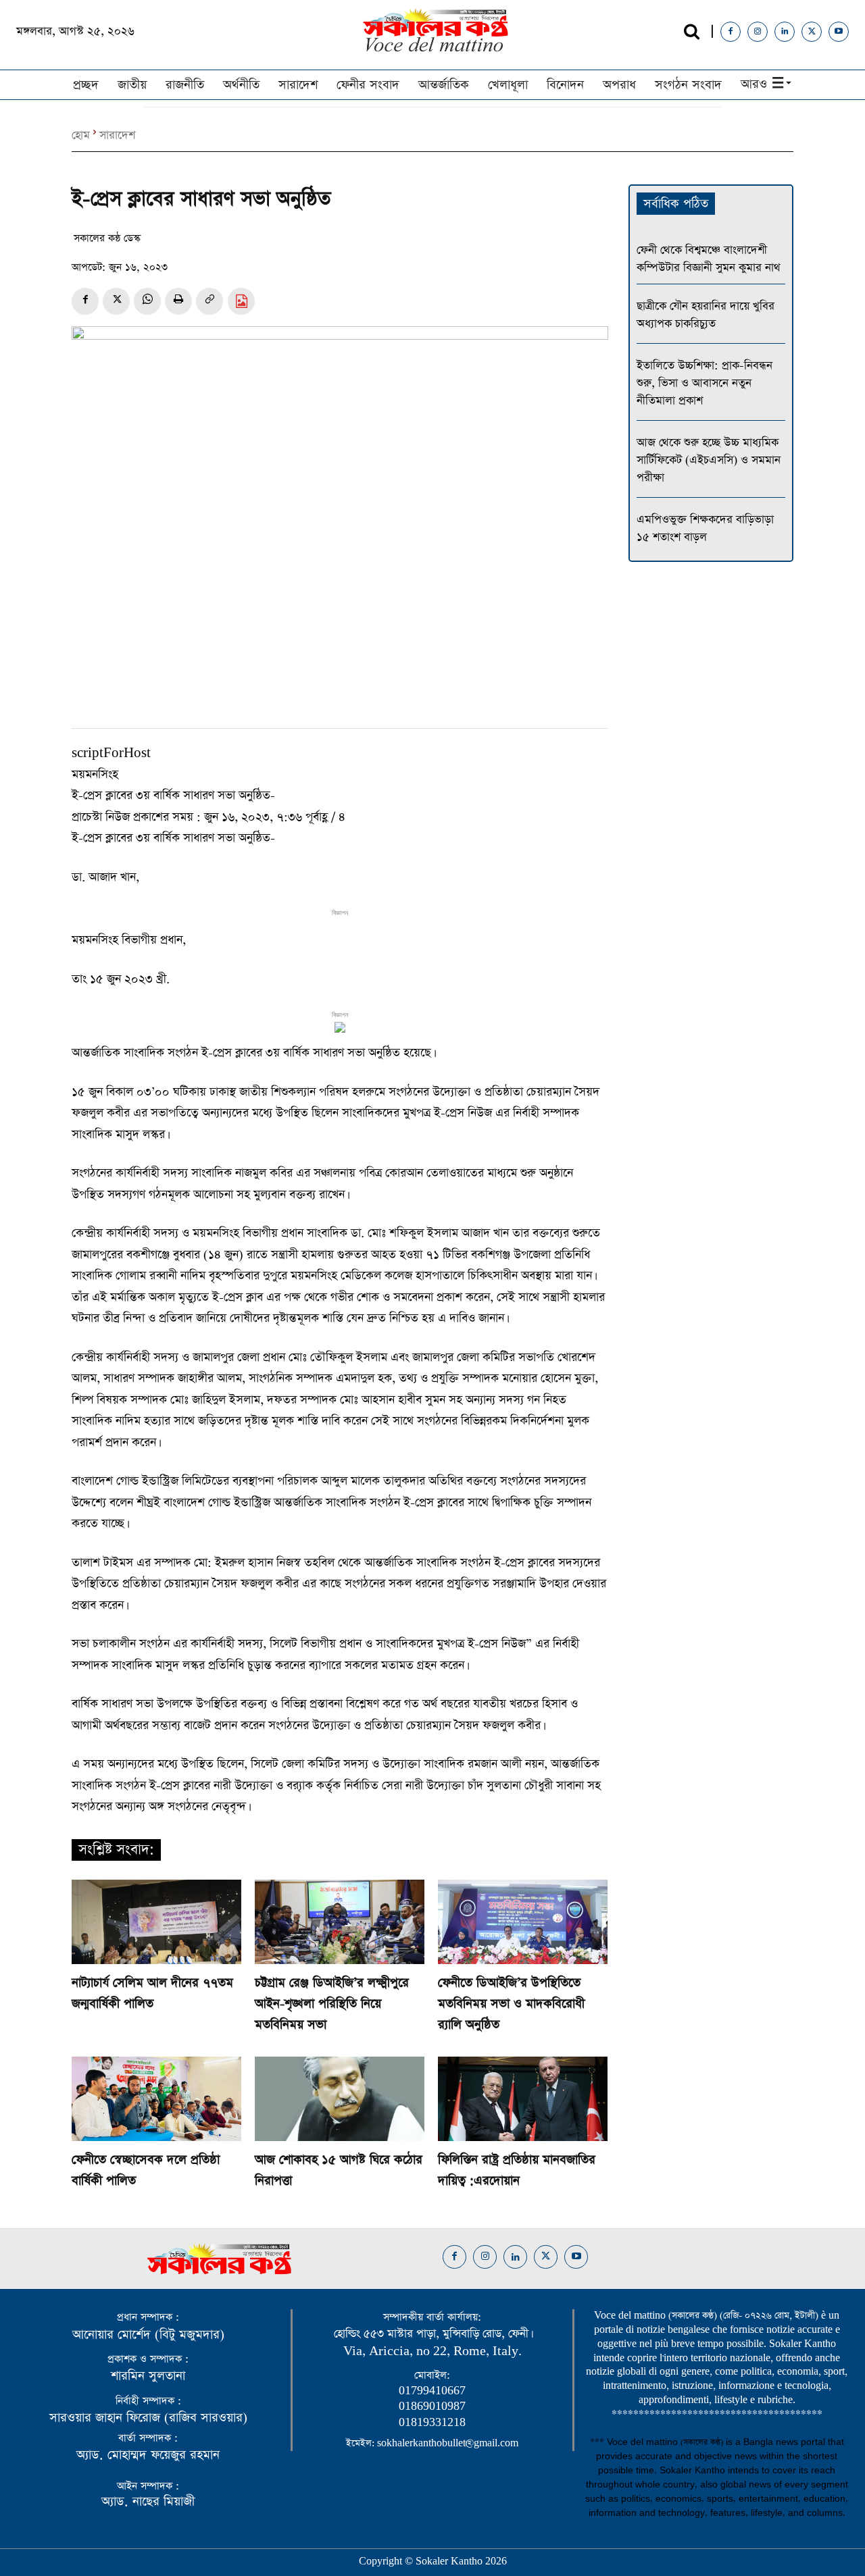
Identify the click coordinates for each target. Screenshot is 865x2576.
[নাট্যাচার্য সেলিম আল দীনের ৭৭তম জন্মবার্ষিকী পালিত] (156, 1922)
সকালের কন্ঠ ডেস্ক (107, 238)
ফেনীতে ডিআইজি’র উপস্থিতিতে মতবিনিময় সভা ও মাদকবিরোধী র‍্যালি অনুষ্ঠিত (511, 2004)
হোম (81, 135)
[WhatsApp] (147, 301)
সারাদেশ (117, 135)
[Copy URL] (209, 301)
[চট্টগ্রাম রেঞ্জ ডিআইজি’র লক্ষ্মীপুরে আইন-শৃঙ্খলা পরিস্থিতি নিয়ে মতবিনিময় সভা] (340, 1922)
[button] (692, 31)
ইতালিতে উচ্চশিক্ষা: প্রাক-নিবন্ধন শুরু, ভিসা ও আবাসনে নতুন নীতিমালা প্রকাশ (705, 383)
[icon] (241, 303)
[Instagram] (758, 32)
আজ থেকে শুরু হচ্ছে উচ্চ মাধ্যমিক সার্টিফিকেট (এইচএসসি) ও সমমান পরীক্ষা (709, 460)
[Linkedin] (785, 32)
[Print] (178, 301)
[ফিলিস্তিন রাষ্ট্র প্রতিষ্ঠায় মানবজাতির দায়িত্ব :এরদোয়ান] (523, 2099)
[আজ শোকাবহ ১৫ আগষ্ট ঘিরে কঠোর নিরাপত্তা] (340, 2099)
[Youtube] (839, 32)
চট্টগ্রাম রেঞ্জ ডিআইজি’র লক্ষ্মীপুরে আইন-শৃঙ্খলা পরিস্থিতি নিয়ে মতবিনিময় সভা (332, 2004)
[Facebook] (731, 32)
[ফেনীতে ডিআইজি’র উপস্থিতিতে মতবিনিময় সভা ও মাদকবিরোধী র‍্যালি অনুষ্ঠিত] (523, 1922)
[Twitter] (812, 32)
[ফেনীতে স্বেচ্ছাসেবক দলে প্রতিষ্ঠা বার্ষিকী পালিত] (156, 2099)
